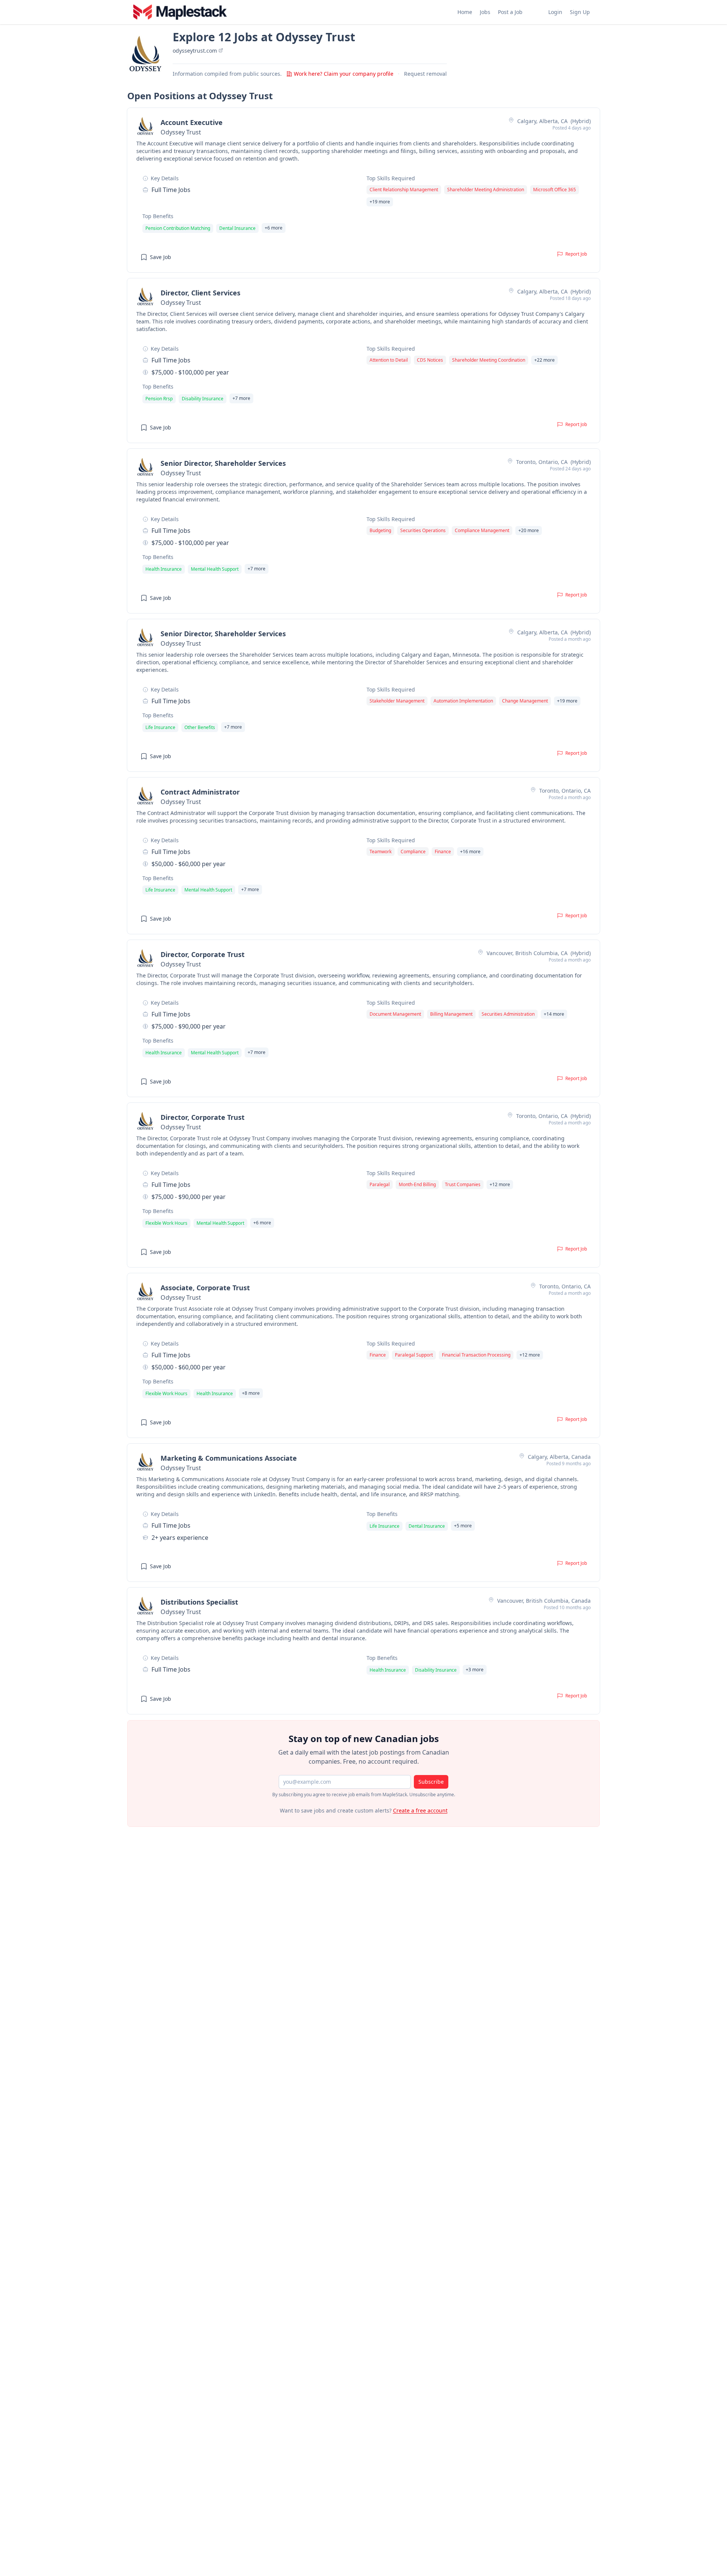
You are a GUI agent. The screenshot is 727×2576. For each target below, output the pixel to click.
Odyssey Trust (181, 132)
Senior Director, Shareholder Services (223, 463)
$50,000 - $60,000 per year (189, 864)
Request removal (425, 74)
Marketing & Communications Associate (229, 1458)
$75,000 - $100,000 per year (190, 372)
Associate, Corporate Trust (205, 1288)
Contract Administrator (200, 792)
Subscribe (431, 1782)
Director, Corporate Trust (203, 954)
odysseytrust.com (196, 51)
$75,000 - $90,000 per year (189, 1026)
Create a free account (420, 1810)
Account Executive (192, 122)
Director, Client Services (200, 293)
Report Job (576, 254)
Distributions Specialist (199, 1602)
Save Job (161, 257)
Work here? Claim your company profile (344, 74)
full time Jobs (171, 190)
